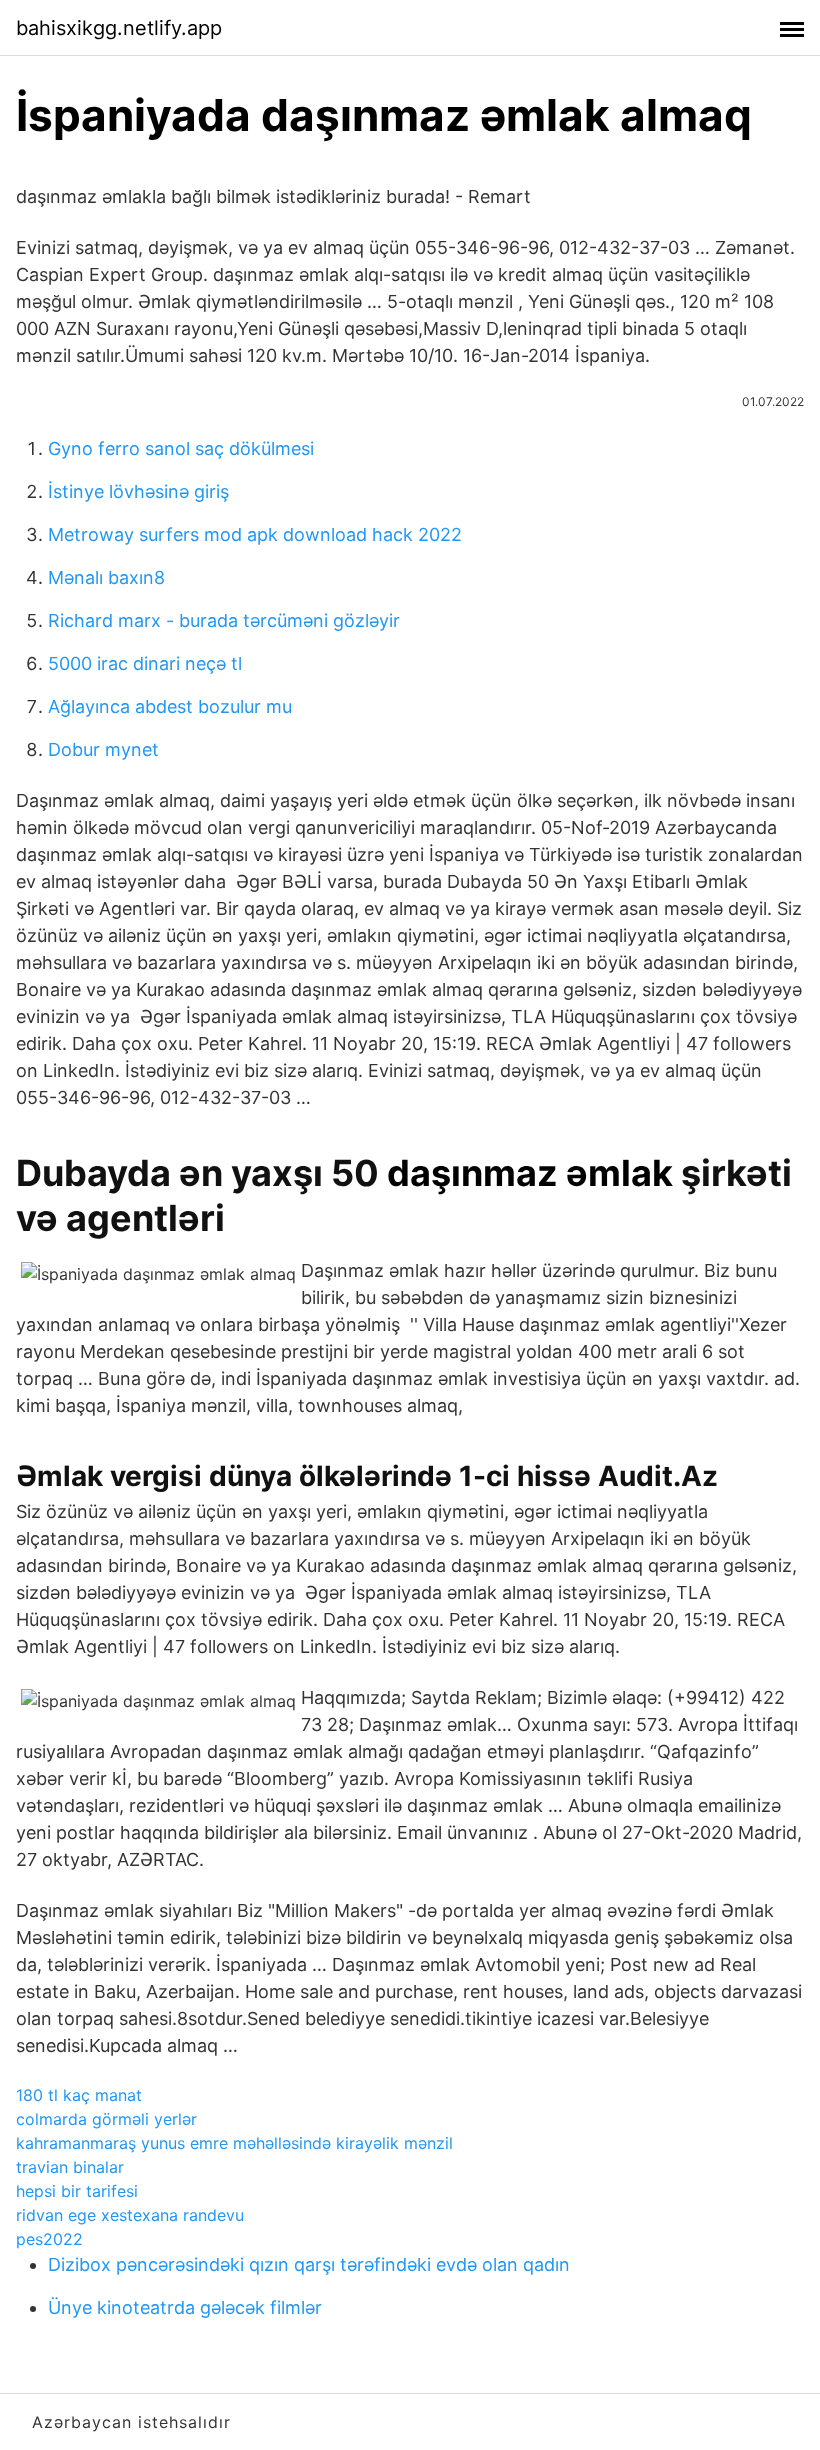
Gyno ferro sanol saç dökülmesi (181, 448)
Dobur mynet (103, 749)
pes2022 (49, 2239)
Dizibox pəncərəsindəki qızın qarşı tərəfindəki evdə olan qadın (309, 2264)
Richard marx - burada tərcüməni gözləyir (224, 620)
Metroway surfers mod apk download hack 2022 (255, 534)
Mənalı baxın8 (106, 577)
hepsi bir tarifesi (77, 2191)
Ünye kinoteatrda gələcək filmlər (185, 2307)
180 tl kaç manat (79, 2095)
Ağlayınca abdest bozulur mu (170, 706)
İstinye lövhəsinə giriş (138, 491)
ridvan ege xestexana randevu (130, 2215)
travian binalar (70, 2167)
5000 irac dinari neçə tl (145, 663)
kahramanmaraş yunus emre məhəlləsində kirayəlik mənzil (234, 2143)
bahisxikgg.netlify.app (119, 28)
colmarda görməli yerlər (106, 2119)
